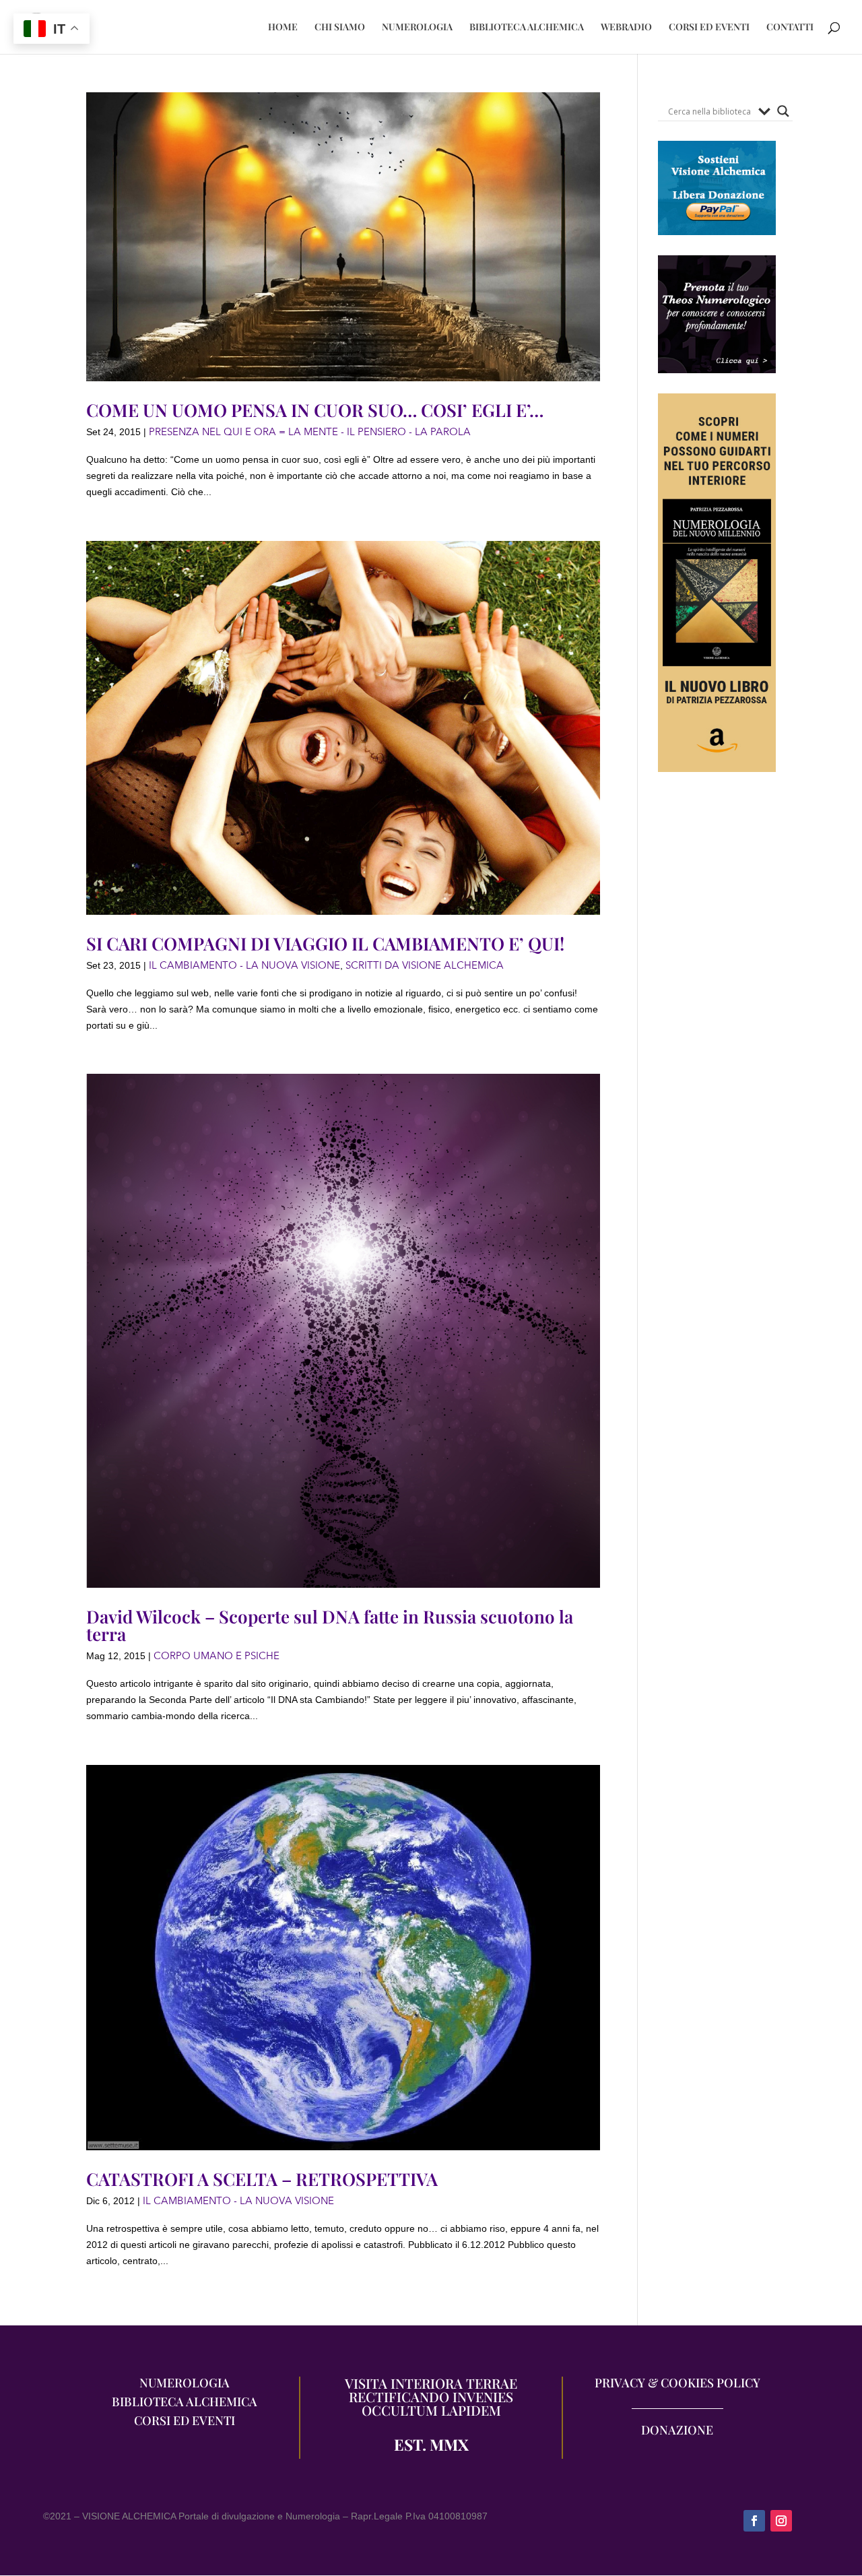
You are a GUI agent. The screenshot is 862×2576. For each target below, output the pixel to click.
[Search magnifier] (783, 111)
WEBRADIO (626, 28)
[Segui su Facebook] (754, 2521)
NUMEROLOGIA (417, 28)
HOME (283, 28)
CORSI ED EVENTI (709, 28)
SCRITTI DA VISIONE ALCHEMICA (425, 965)
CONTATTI (790, 28)
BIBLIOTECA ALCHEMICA (527, 28)
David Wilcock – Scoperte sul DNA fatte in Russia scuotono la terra (330, 1625)
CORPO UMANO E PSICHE (217, 1656)
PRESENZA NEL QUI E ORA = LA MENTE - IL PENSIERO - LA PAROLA (310, 432)
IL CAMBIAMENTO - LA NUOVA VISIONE (244, 965)
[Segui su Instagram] (781, 2521)
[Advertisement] (717, 1039)
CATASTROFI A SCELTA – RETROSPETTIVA (262, 2179)
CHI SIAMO (340, 28)
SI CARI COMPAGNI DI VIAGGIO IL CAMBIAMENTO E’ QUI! (325, 943)
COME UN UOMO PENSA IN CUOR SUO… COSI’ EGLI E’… (315, 410)
